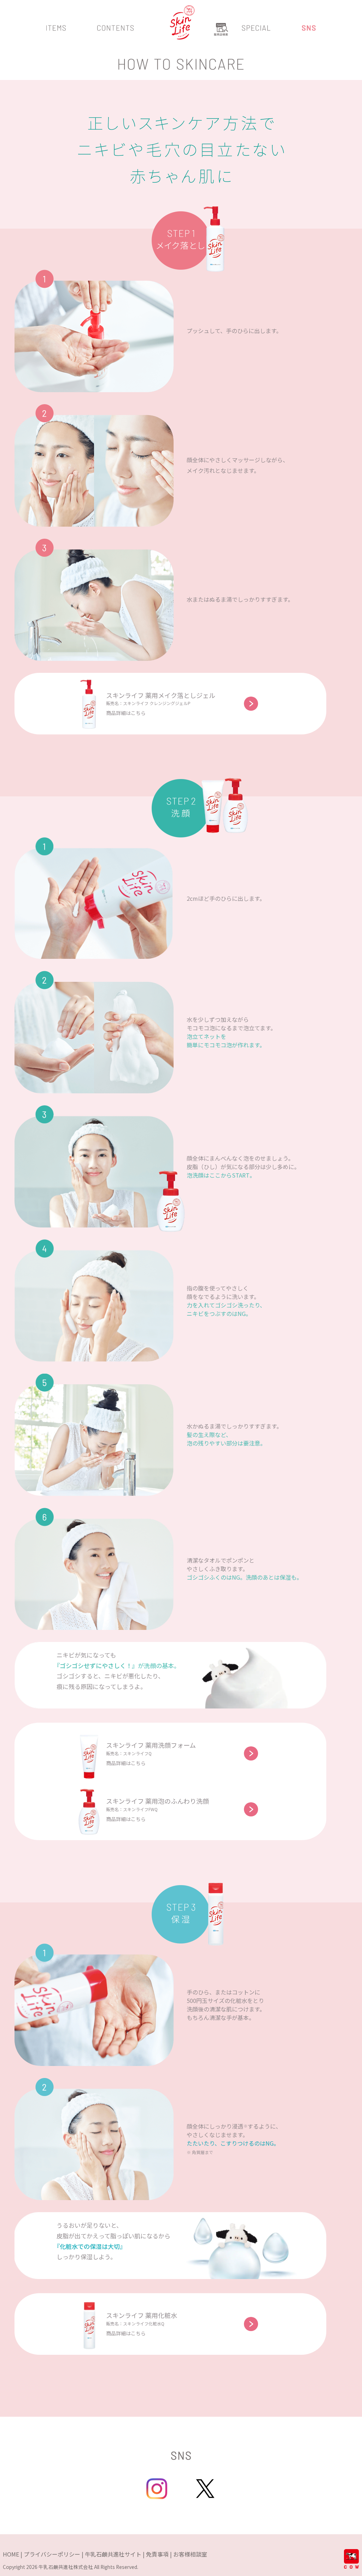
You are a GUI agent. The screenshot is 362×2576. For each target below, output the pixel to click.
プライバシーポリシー (52, 2554)
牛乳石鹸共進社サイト (113, 2554)
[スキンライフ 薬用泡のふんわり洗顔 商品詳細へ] (235, 803)
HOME (11, 2554)
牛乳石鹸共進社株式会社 (66, 2567)
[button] (56, 32)
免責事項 (157, 2554)
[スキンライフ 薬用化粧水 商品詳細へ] (215, 1912)
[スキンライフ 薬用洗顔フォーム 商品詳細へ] (213, 803)
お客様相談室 (190, 2554)
